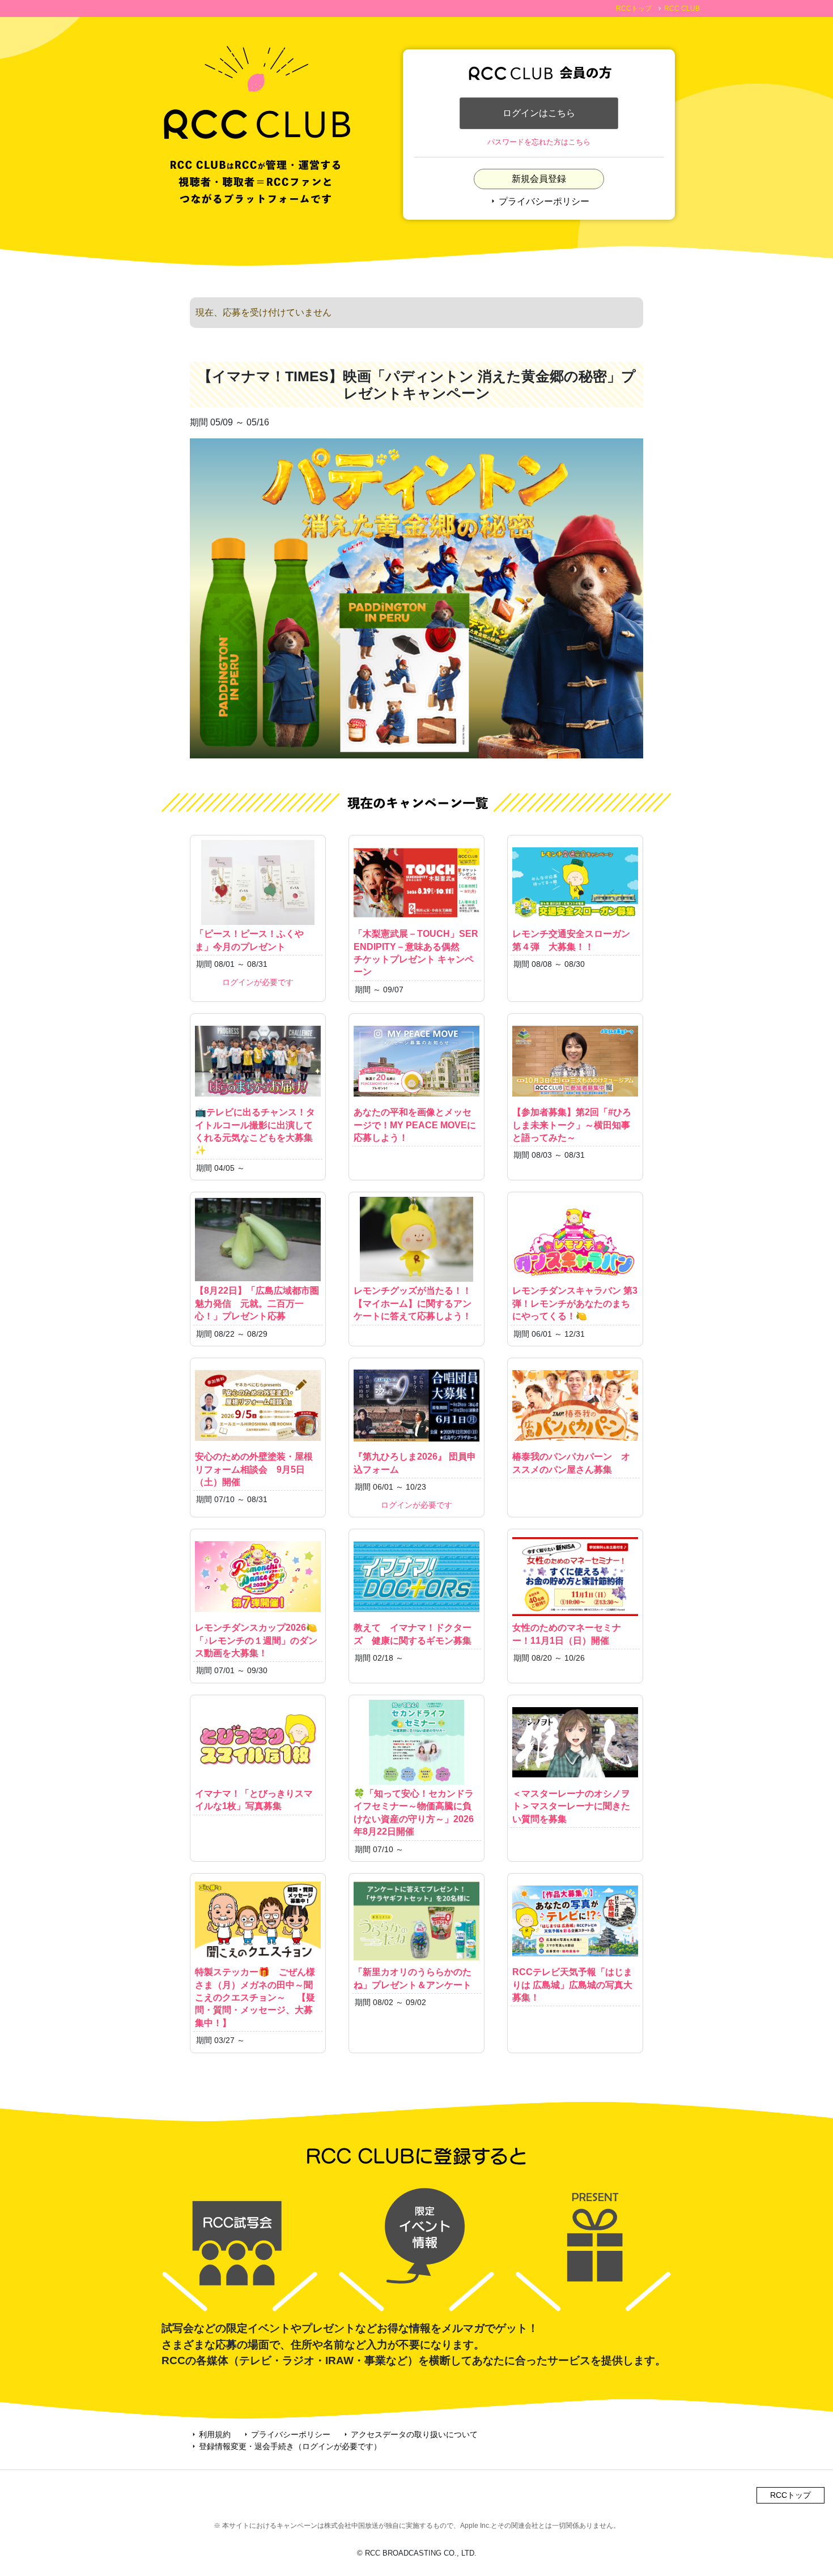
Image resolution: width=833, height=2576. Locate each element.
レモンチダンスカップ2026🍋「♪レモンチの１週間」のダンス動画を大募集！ (256, 1640)
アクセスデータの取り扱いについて (410, 2434)
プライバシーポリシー (539, 201)
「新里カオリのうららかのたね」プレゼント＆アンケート (413, 1978)
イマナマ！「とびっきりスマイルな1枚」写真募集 (254, 1800)
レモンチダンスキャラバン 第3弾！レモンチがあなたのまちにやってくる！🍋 (575, 1303)
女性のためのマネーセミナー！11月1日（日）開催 (567, 1634)
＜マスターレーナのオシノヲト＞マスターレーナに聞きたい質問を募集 (571, 1806)
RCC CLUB (682, 8)
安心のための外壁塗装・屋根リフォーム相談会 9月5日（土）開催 (254, 1469)
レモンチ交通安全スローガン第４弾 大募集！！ (571, 940)
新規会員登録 (539, 179)
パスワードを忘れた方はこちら (539, 142)
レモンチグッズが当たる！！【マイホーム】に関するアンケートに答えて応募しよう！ (413, 1303)
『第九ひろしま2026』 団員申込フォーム (415, 1463)
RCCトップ (634, 8)
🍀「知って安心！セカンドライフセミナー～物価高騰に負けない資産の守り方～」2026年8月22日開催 (414, 1812)
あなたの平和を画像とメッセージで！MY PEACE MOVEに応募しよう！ (415, 1125)
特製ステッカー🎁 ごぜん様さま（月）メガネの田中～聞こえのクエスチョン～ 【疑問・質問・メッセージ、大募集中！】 (255, 1997)
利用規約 (210, 2434)
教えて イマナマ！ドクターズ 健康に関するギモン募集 (413, 1634)
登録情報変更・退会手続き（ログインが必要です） (286, 2446)
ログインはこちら (539, 113)
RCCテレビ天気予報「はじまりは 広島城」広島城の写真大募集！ (572, 1985)
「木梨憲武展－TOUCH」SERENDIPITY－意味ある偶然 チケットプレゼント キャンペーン (416, 953)
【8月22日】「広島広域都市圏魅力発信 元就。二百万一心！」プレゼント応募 (257, 1303)
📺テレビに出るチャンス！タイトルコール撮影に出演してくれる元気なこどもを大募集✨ (255, 1131)
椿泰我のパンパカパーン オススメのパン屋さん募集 (571, 1463)
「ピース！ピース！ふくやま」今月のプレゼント (249, 940)
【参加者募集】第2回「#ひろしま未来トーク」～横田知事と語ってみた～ (572, 1125)
